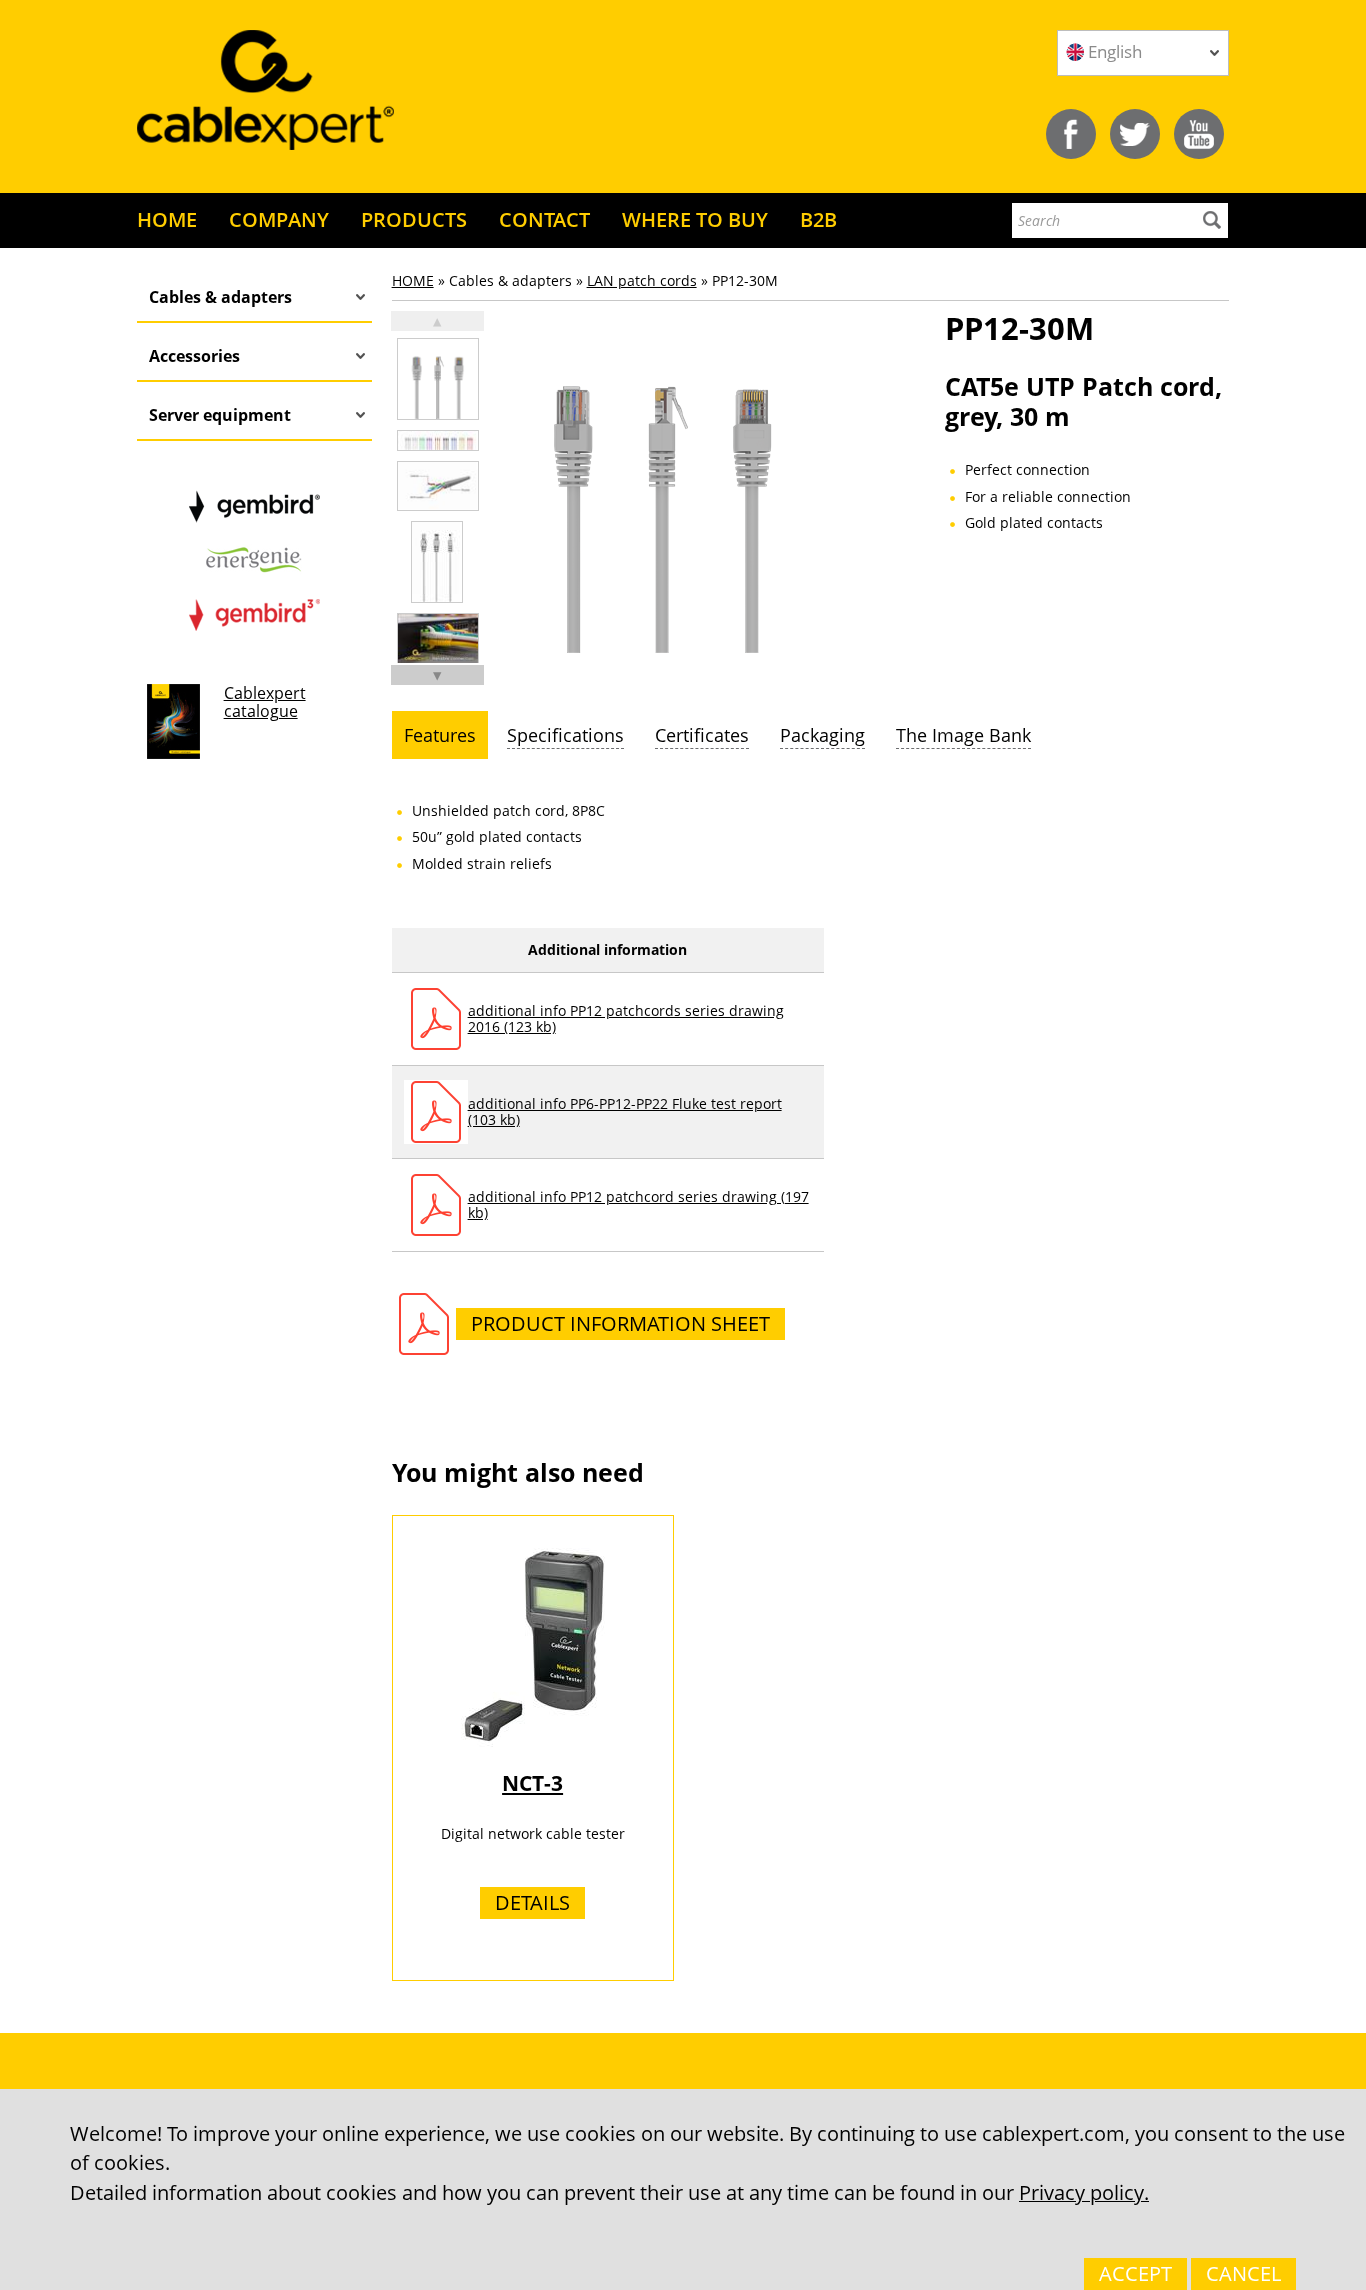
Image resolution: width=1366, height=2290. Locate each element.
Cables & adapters (220, 297)
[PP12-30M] (438, 379)
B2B (818, 219)
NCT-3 (532, 1783)
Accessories (194, 356)
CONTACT (544, 219)
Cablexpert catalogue (265, 702)
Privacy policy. (1084, 2192)
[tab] (440, 735)
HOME (167, 219)
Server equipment (220, 415)
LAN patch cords (642, 280)
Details (532, 1902)
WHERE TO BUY (695, 219)
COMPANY (279, 219)
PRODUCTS (414, 219)
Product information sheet (620, 1323)
